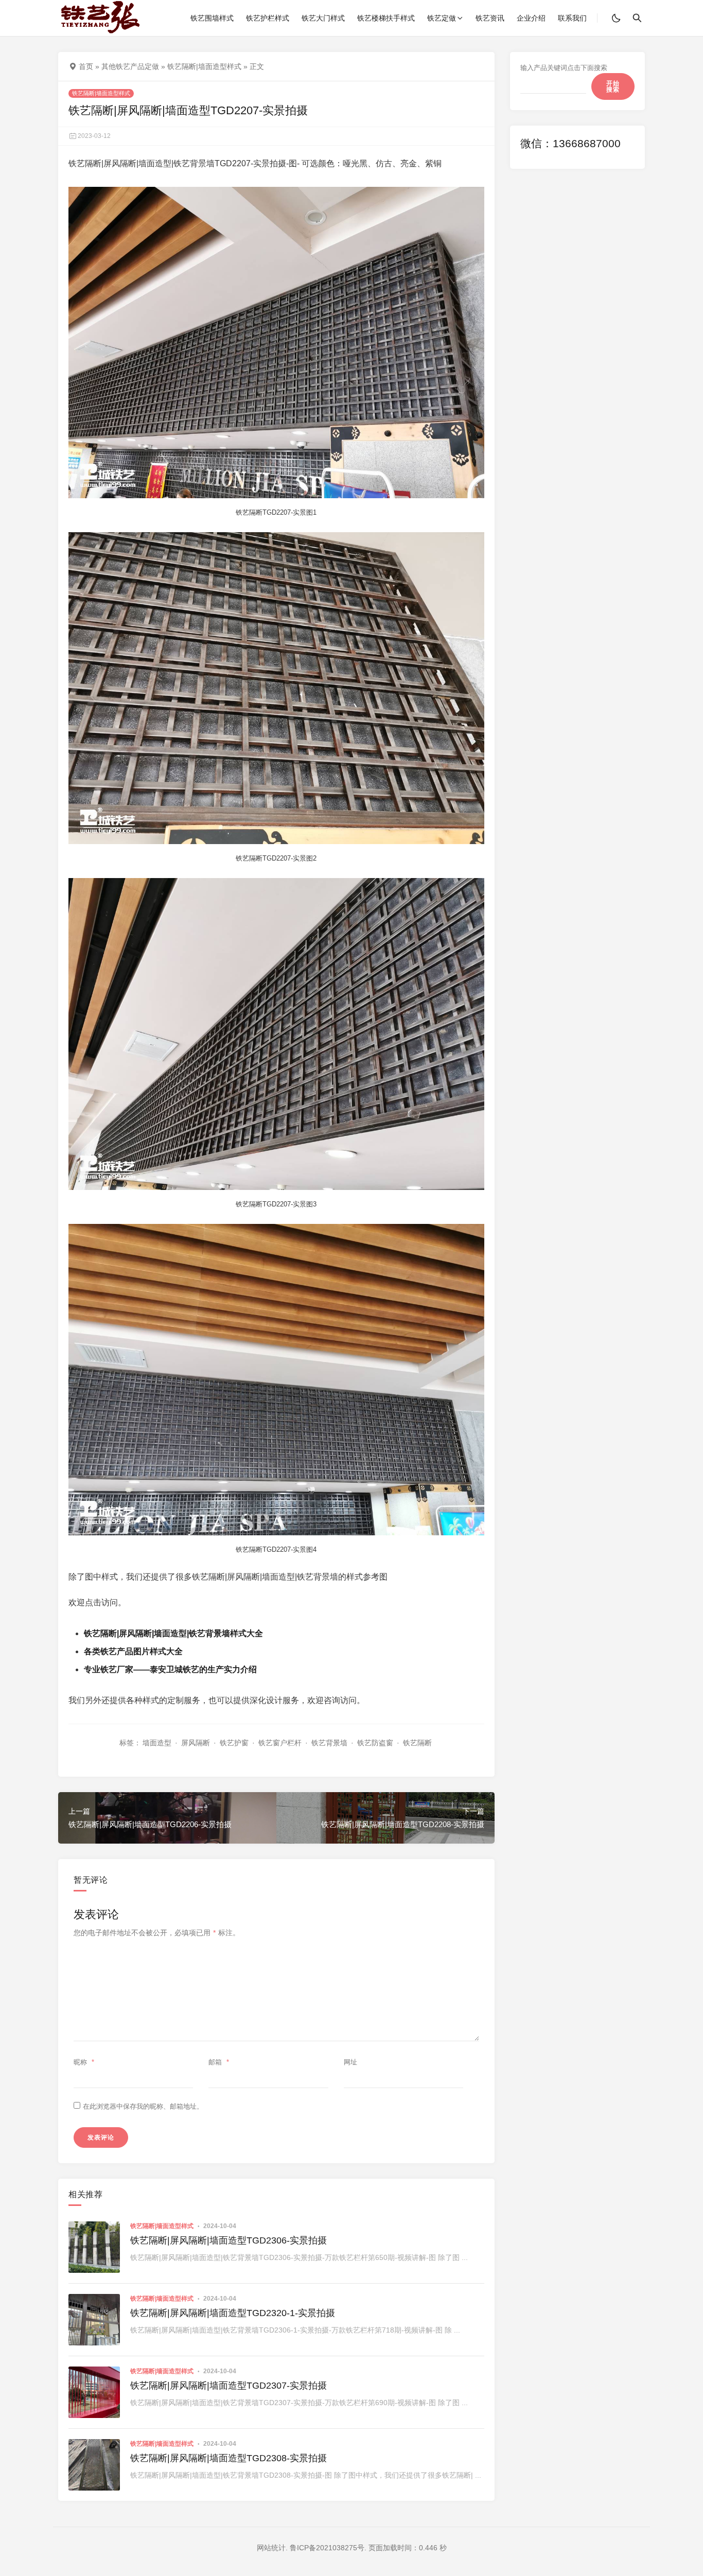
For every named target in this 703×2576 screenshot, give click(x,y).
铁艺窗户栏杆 (280, 1743)
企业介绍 (531, 18)
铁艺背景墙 (329, 1743)
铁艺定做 (442, 18)
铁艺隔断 (417, 1743)
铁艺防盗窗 (375, 1743)
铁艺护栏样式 (268, 18)
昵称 (84, 2062)
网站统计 (271, 2548)
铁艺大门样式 (323, 18)
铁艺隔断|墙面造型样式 (204, 66)
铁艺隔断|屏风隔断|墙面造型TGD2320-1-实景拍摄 (233, 2313)
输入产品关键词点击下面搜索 (564, 68)
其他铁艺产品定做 (130, 66)
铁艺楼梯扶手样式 (386, 18)
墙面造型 (157, 1743)
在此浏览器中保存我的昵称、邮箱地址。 (143, 2106)
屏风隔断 (196, 1743)
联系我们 (572, 18)
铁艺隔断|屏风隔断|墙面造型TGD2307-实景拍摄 (229, 2386)
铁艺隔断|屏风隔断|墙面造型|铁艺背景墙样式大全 (173, 1633)
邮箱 (219, 2062)
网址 (350, 2062)
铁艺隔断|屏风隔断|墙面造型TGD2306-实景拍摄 (229, 2240)
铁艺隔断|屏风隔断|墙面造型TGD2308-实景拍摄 (229, 2458)
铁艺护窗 (234, 1743)
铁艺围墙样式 (212, 18)
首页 (86, 66)
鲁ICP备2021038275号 (327, 2548)
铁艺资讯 (490, 18)
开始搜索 (613, 86)
